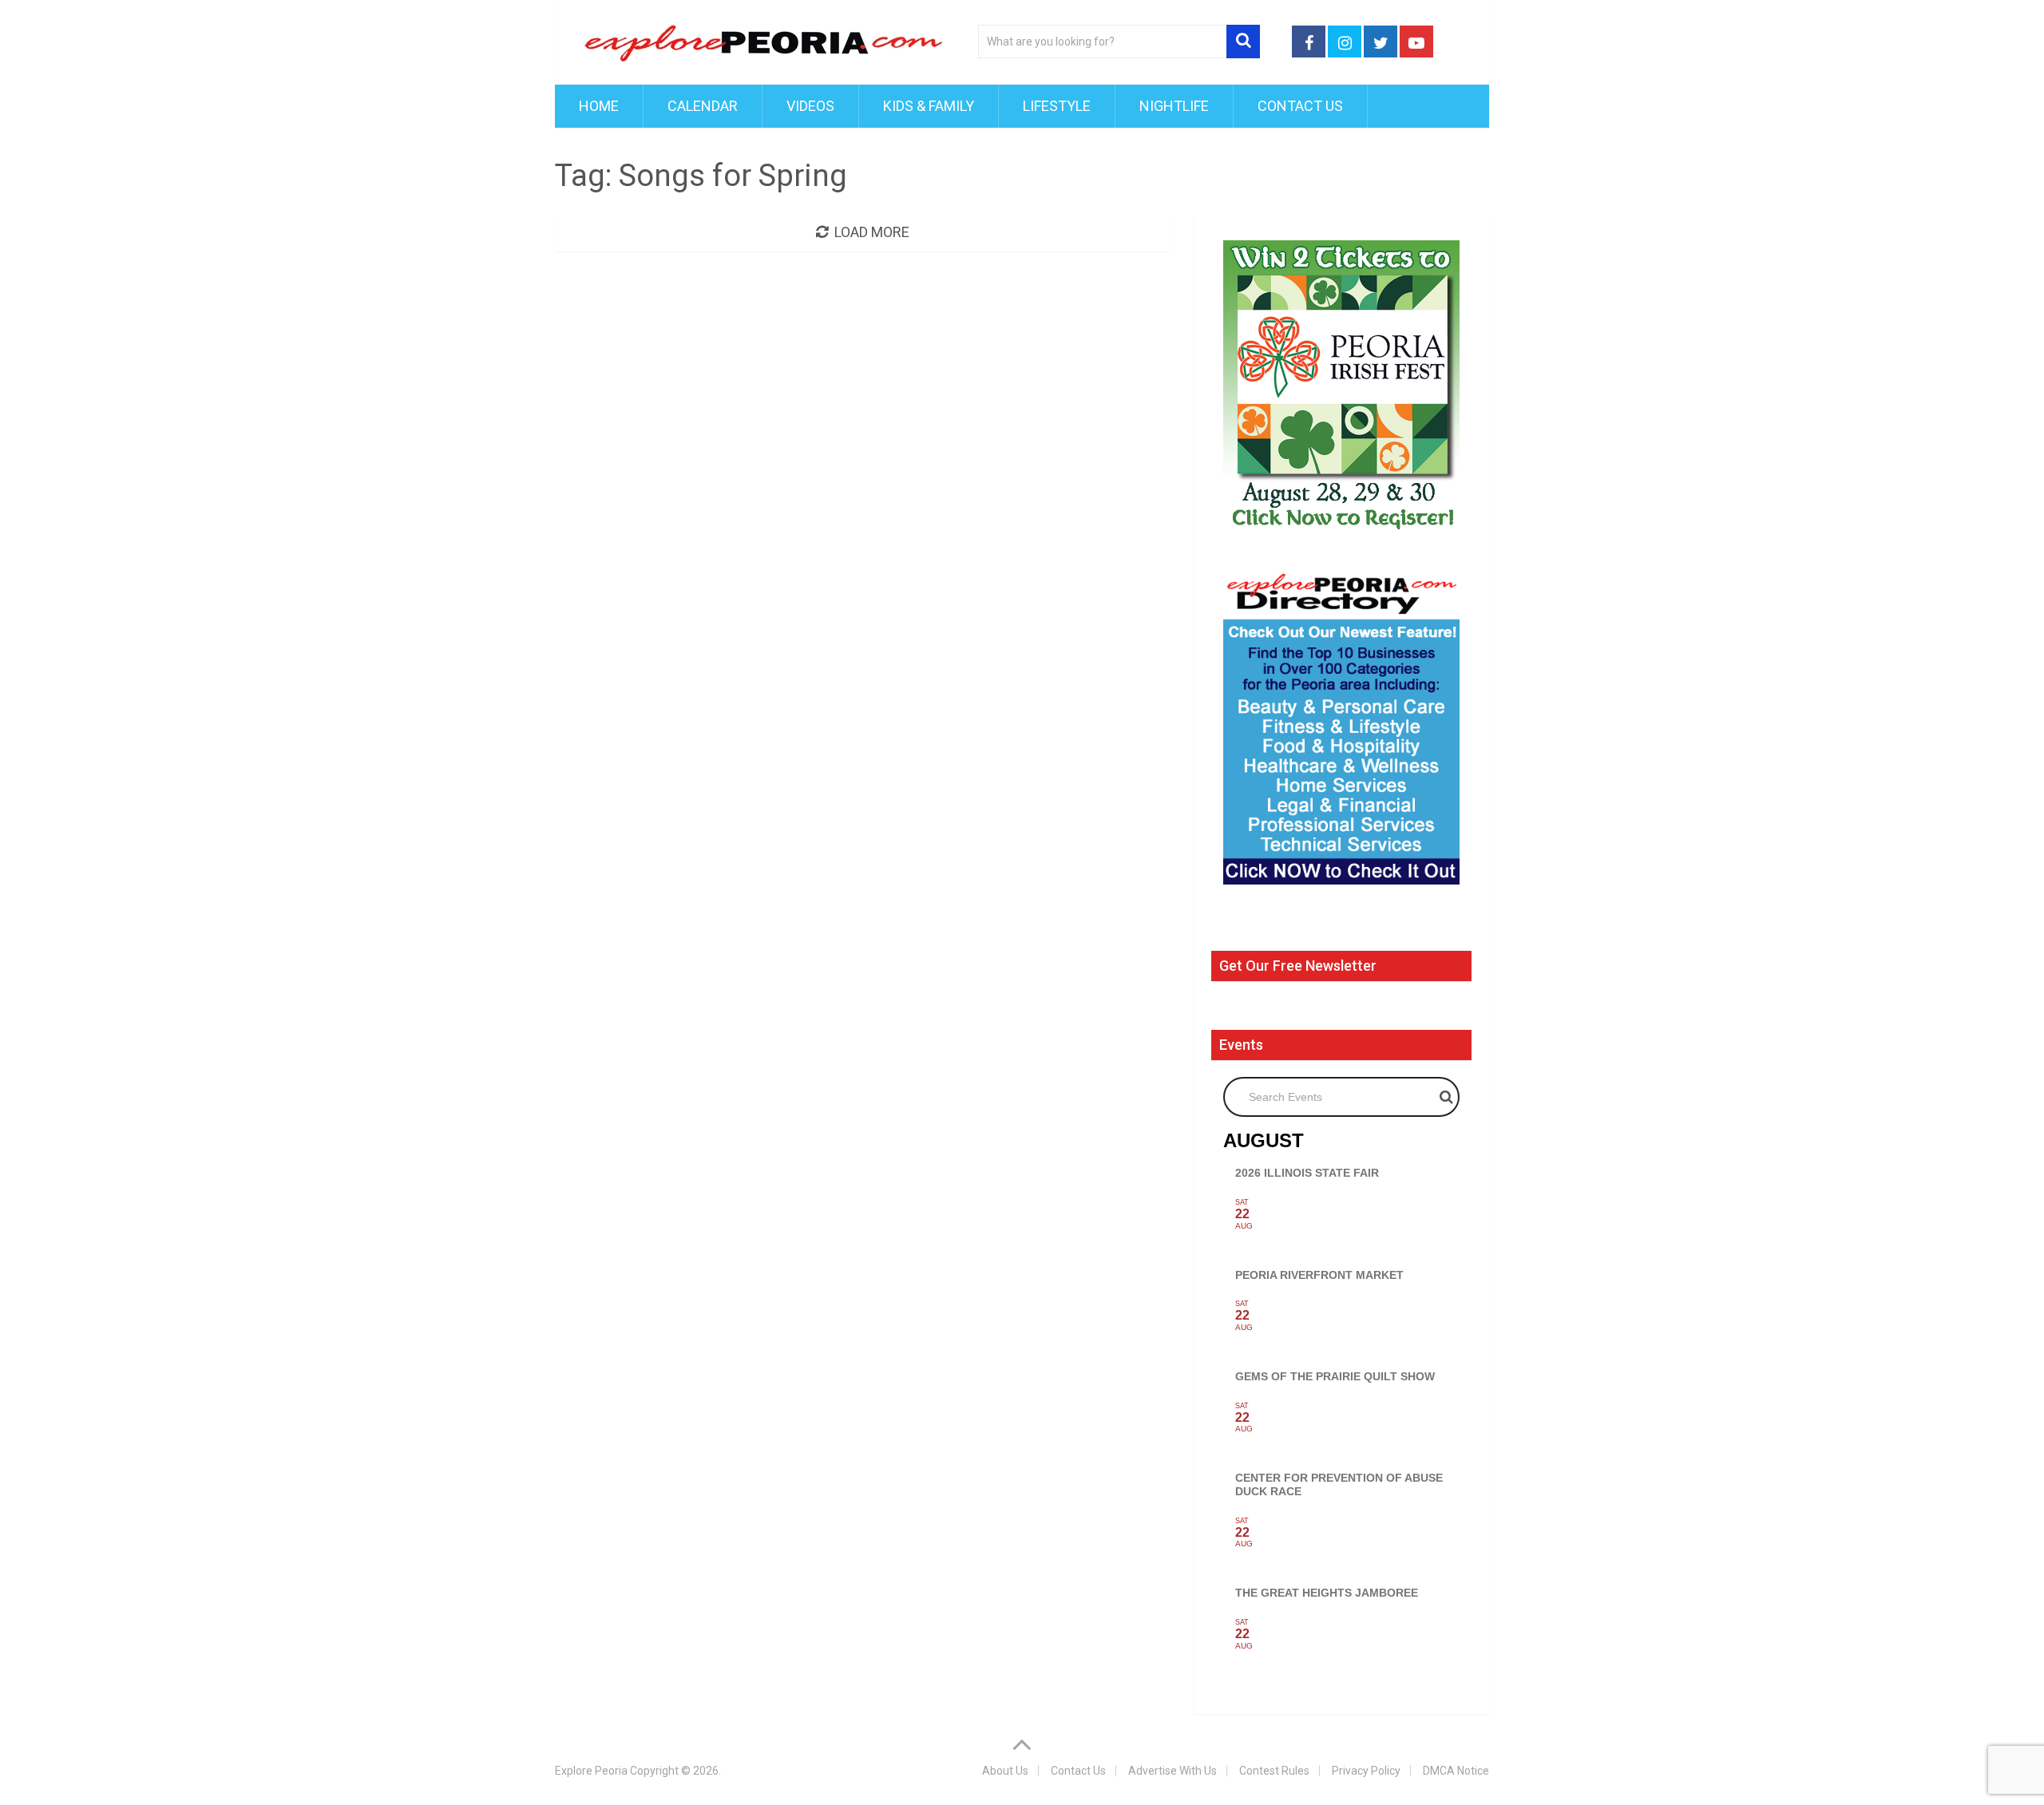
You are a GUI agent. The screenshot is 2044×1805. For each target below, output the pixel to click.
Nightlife (1174, 106)
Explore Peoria (591, 1771)
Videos (810, 106)
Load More (872, 232)
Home (599, 106)
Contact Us (1300, 106)
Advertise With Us (1173, 1771)
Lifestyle (1057, 106)
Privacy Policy (1366, 1771)
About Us (1005, 1771)
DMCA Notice (1456, 1771)
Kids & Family (929, 106)
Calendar (703, 106)
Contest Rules (1274, 1771)
